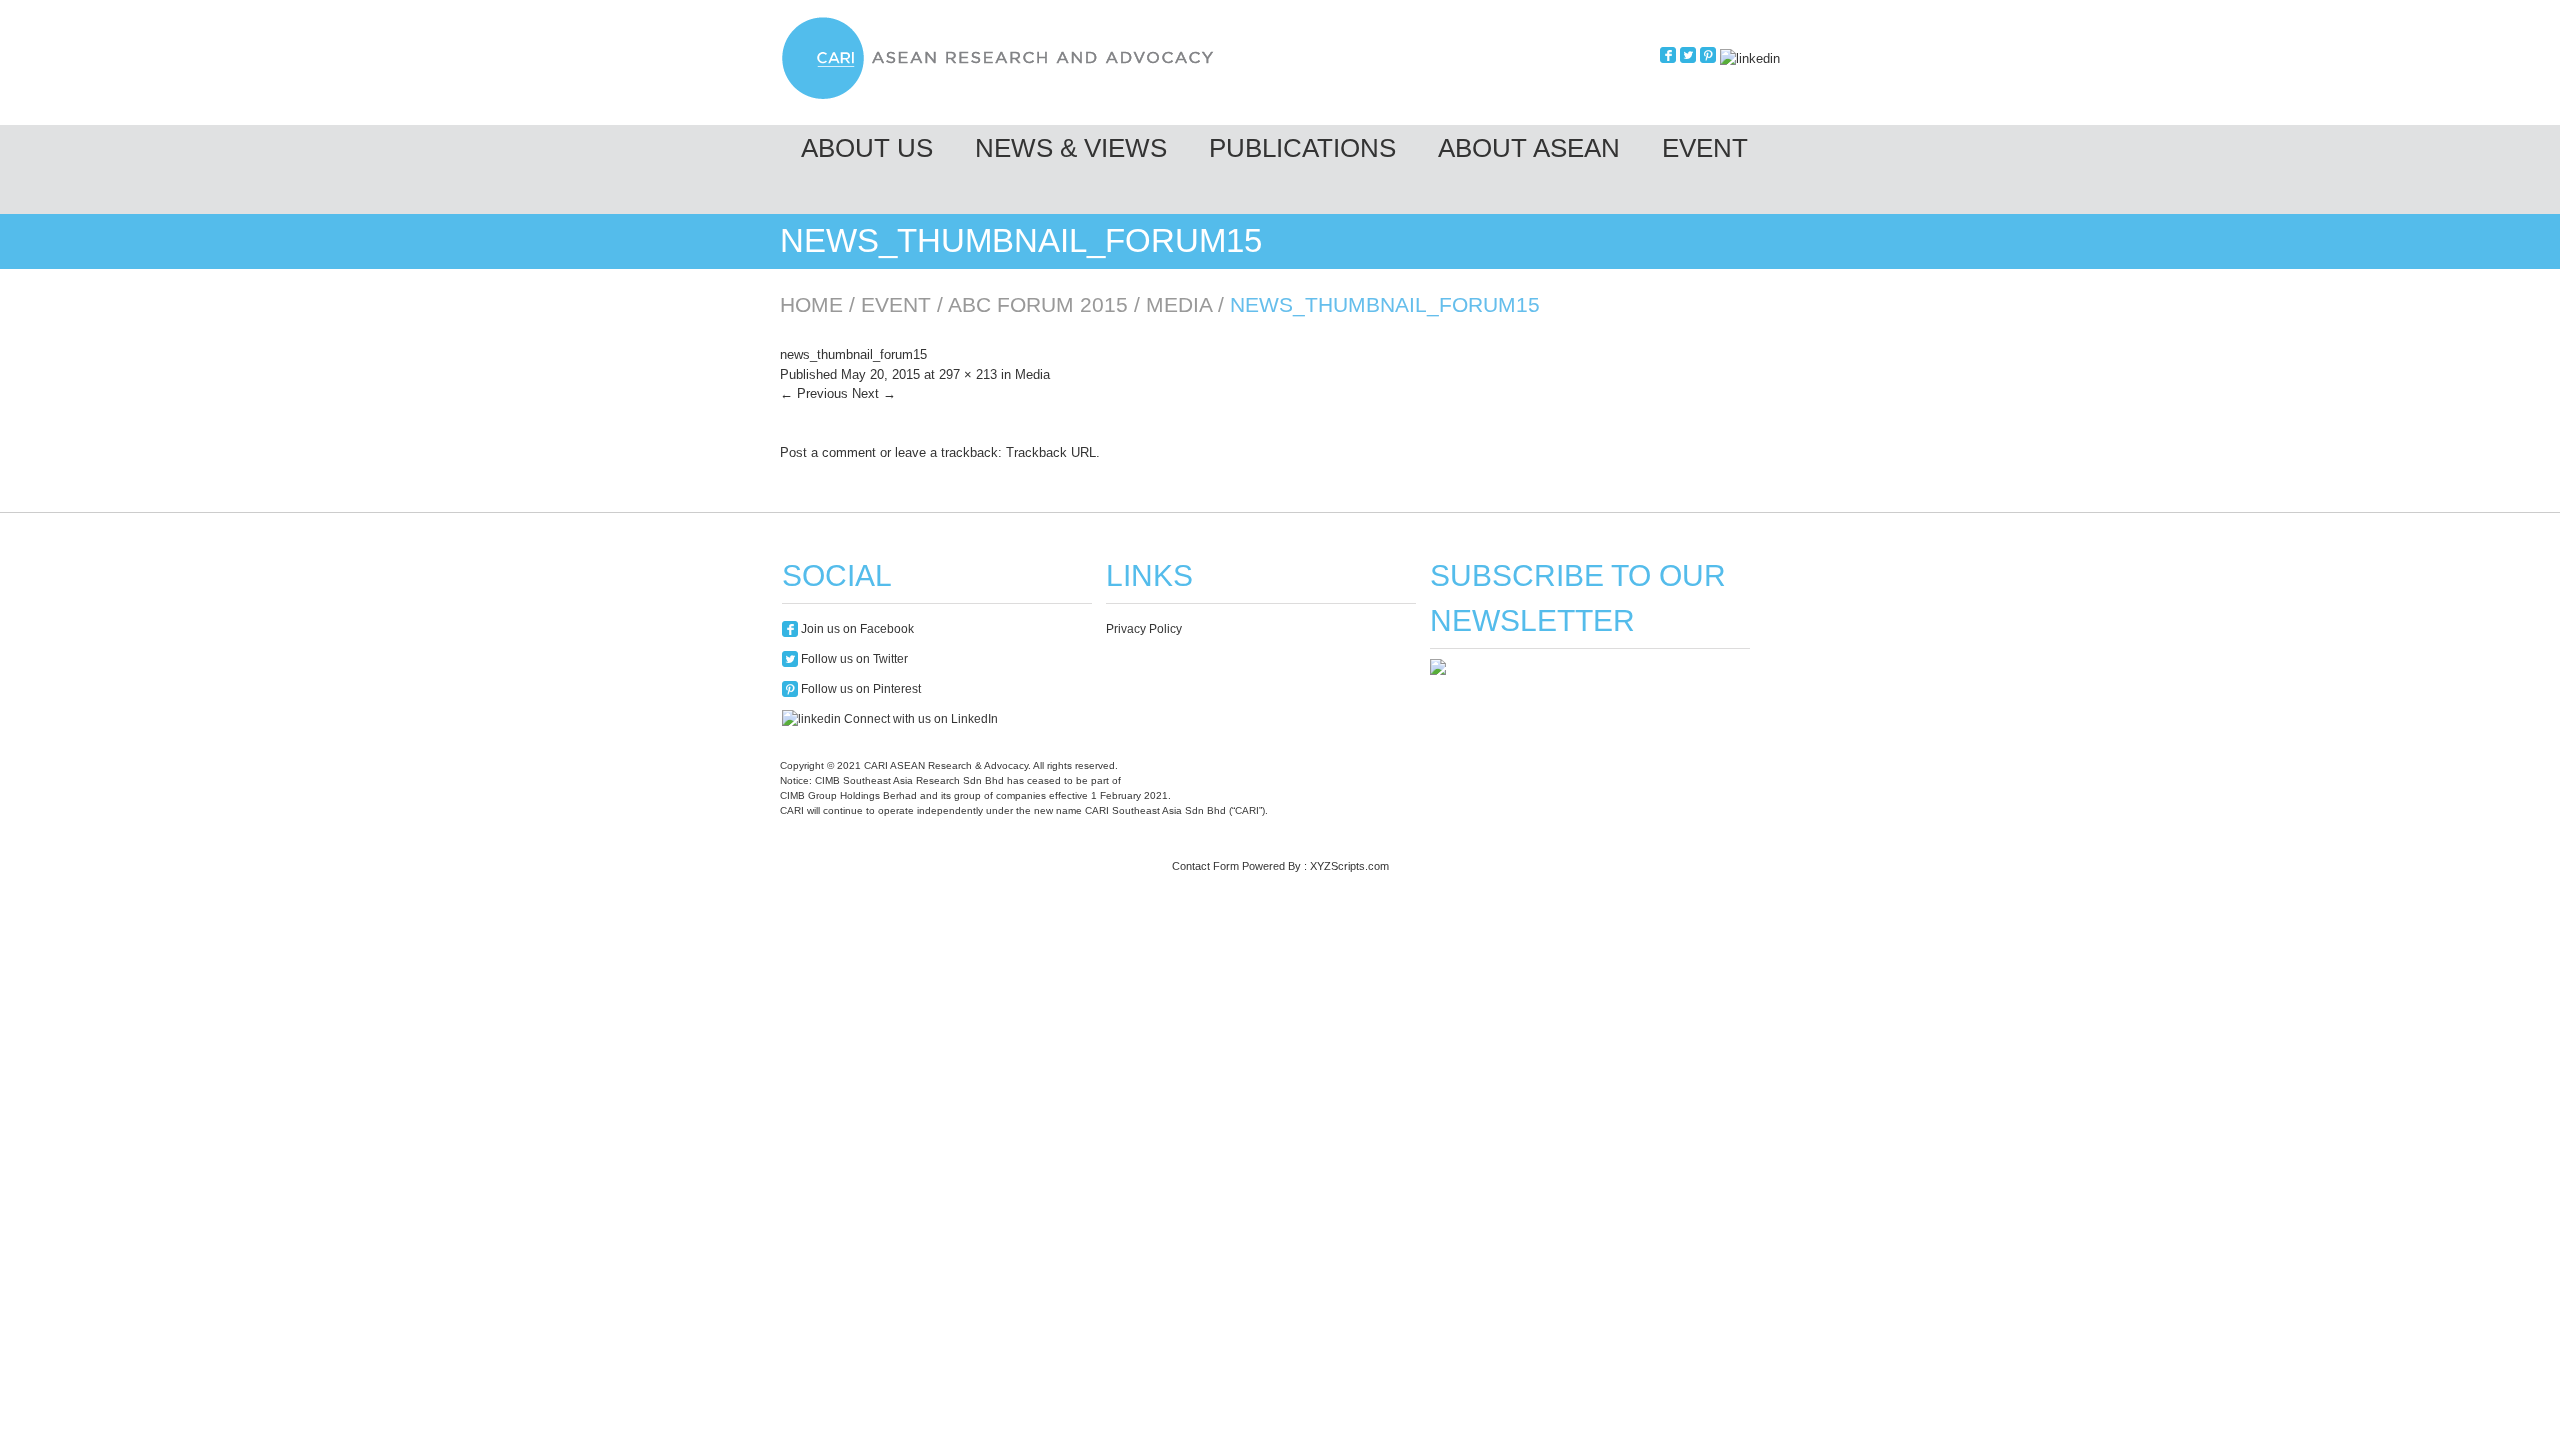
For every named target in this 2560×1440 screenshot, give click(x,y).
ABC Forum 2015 (1038, 304)
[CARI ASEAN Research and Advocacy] (1003, 96)
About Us (867, 148)
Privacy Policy (1144, 629)
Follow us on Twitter (853, 659)
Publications (1302, 148)
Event (1705, 148)
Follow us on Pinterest (859, 689)
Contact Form (1205, 866)
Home (811, 304)
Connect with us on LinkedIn (919, 719)
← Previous (814, 393)
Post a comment (828, 452)
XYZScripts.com (1349, 866)
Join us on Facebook (856, 629)
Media (1179, 304)
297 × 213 (968, 374)
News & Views (1071, 148)
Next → (874, 393)
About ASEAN (1529, 148)
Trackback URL (1051, 452)
